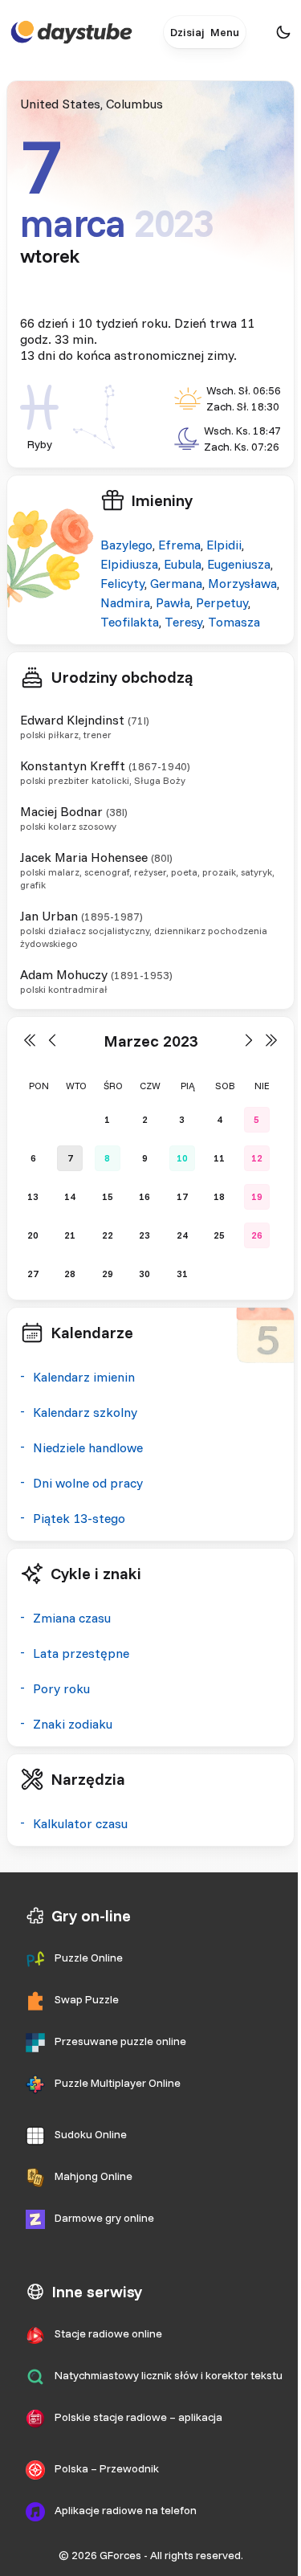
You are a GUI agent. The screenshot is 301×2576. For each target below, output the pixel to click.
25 (219, 1235)
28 (70, 1274)
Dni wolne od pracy (88, 1483)
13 (33, 1196)
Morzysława (242, 583)
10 (182, 1158)
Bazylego (126, 545)
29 (108, 1274)
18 (219, 1196)
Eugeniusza (239, 564)
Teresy (183, 622)
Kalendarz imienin (84, 1377)
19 (257, 1196)
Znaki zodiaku (73, 1724)
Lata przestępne (81, 1653)
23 (144, 1235)
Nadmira (125, 602)
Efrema (179, 545)
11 (219, 1158)
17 (182, 1196)
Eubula (183, 564)
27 (33, 1274)
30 (144, 1274)
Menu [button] (225, 32)
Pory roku (61, 1688)
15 (108, 1196)
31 (182, 1274)
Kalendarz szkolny (85, 1412)
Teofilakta (130, 622)
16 (144, 1196)
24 (182, 1235)
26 (257, 1235)
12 (257, 1158)
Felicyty (122, 583)
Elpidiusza (129, 564)
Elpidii (224, 545)
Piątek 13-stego (79, 1518)
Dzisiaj (187, 32)
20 (33, 1235)
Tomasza (234, 622)
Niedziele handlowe (88, 1447)
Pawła (173, 602)
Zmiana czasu (72, 1618)
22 (108, 1235)
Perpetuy (222, 602)
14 (70, 1196)
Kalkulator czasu (80, 1823)
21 (70, 1235)
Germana (176, 583)
